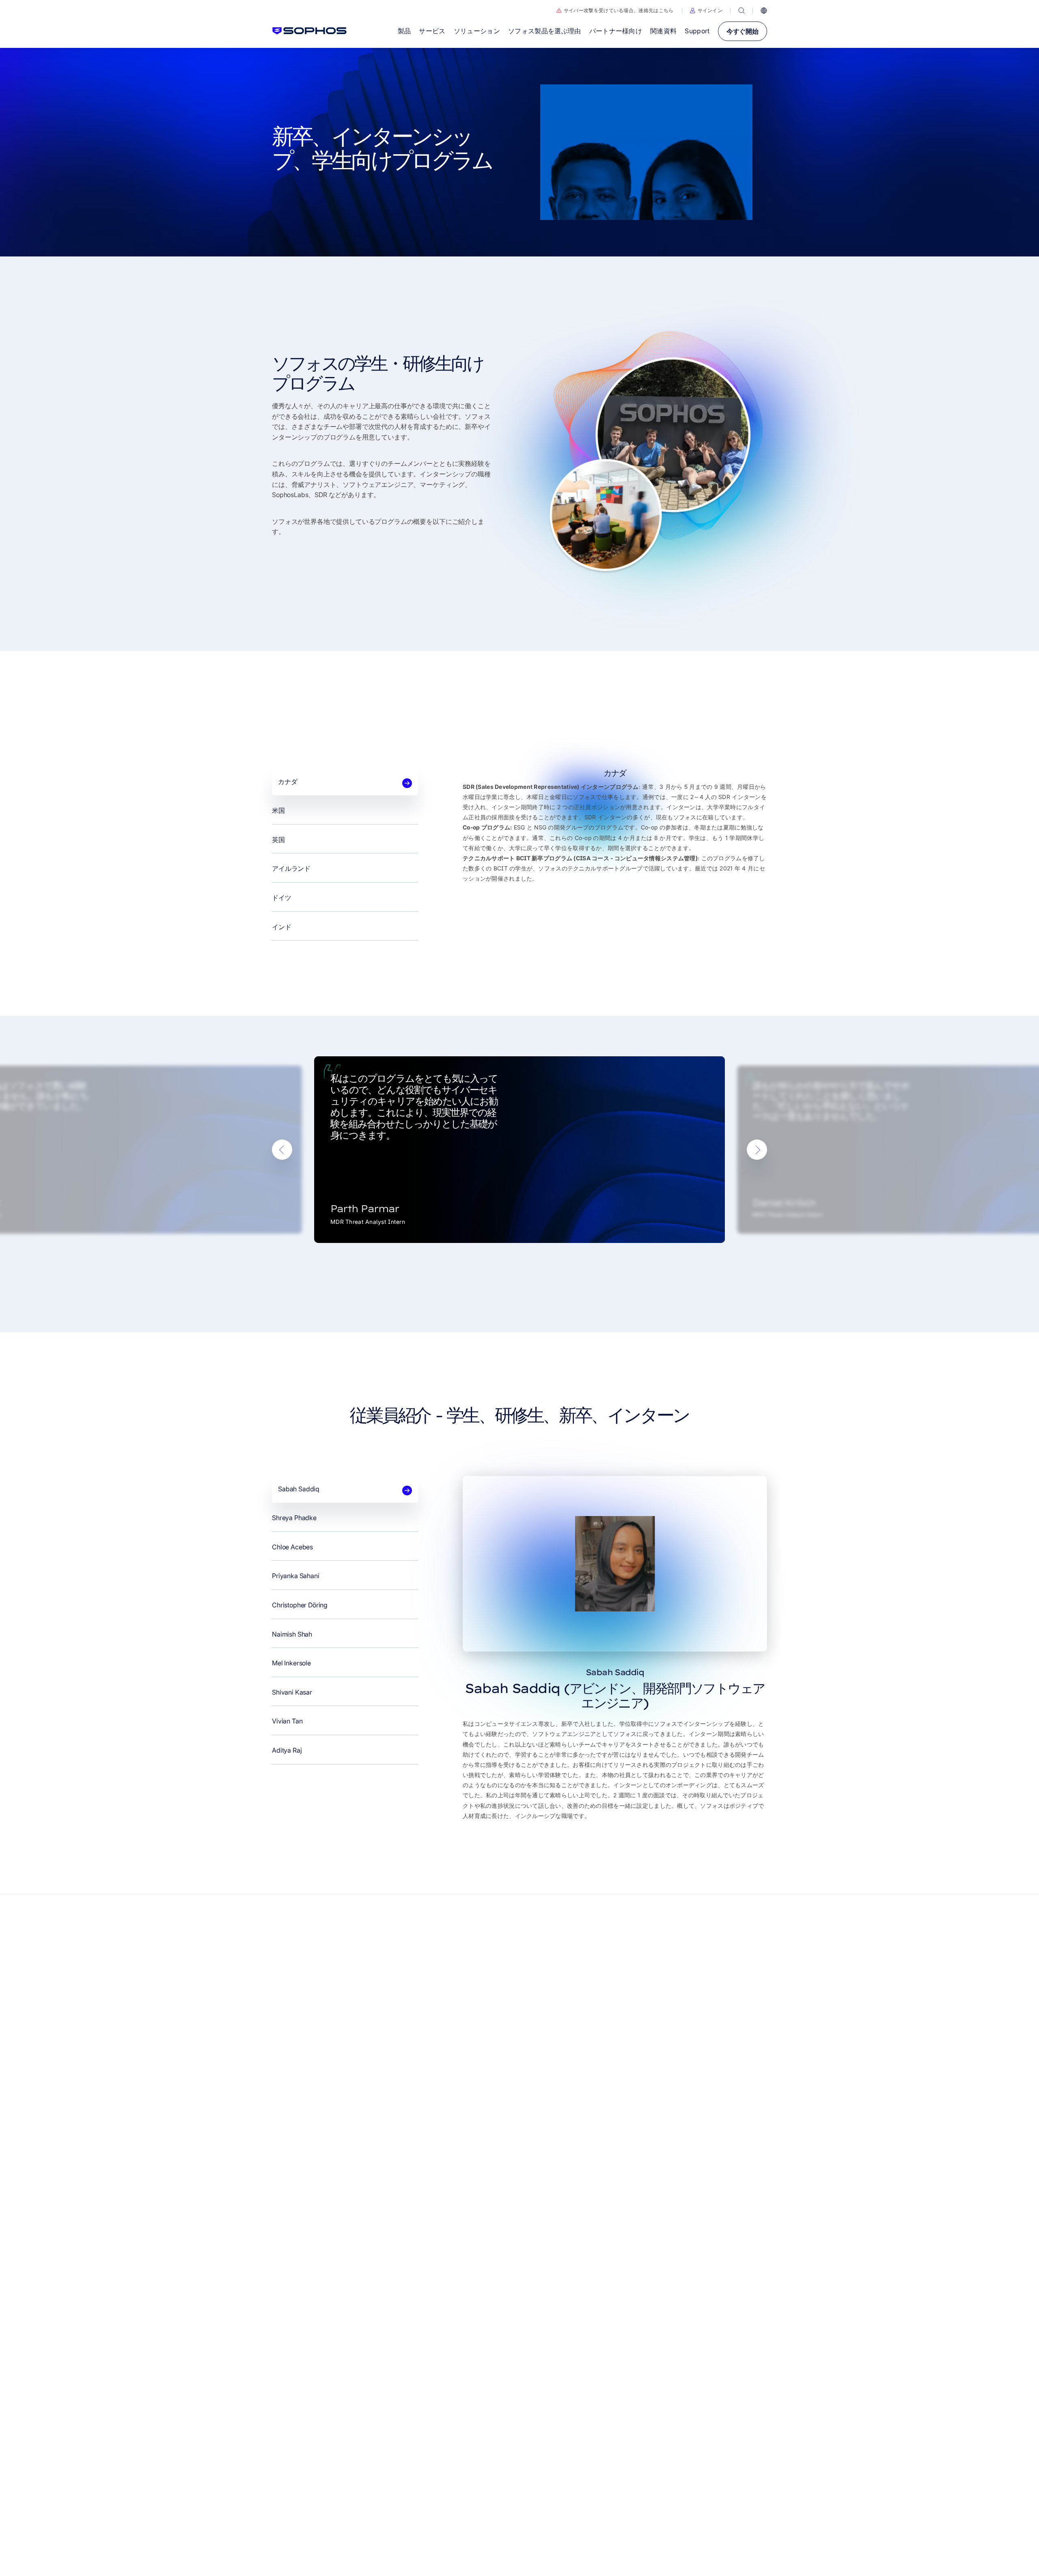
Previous (282, 1150)
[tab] (345, 782)
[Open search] (742, 11)
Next (757, 1150)
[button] (706, 11)
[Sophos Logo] (309, 31)
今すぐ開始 (743, 31)
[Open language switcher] (764, 11)
